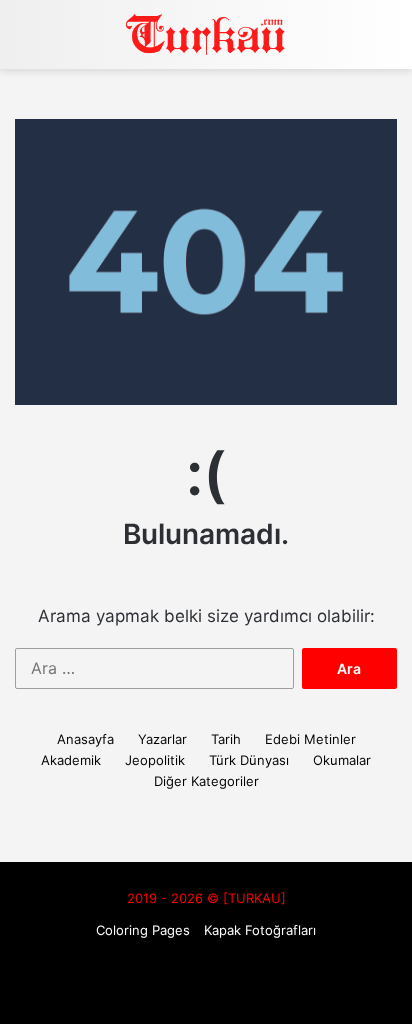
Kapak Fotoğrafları (260, 930)
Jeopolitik (155, 760)
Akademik (71, 760)
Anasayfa (85, 739)
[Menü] (387, 41)
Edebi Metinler (310, 739)
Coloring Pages (143, 930)
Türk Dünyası (249, 760)
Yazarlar (162, 739)
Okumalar (342, 760)
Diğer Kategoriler (206, 781)
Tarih (226, 739)
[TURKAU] (206, 34)
